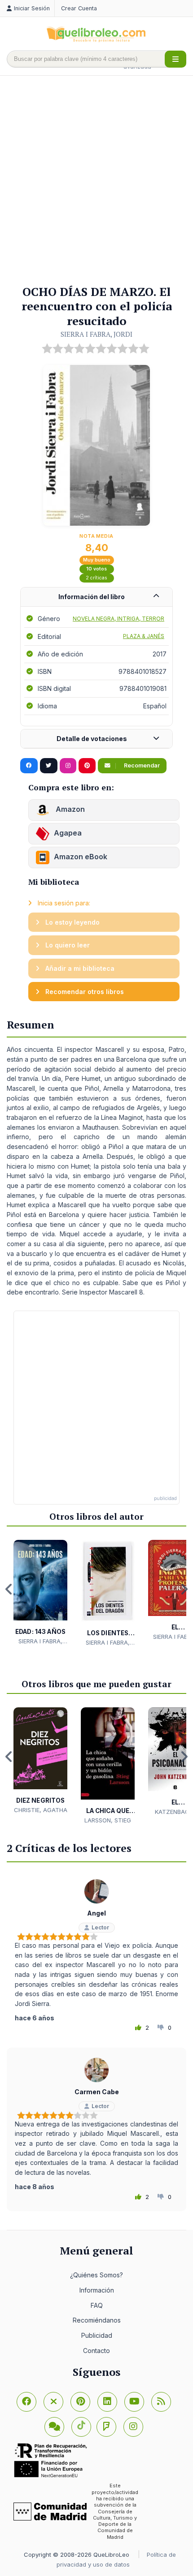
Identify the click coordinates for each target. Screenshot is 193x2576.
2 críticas (96, 578)
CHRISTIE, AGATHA (41, 1810)
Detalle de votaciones (92, 739)
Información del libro (92, 597)
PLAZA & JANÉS (144, 636)
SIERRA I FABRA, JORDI (96, 334)
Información (97, 2290)
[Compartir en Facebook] (29, 766)
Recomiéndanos (97, 2320)
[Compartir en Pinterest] (87, 766)
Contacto (96, 2351)
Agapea (68, 833)
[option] (40, 1593)
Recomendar (141, 765)
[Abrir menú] (175, 59)
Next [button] (184, 1589)
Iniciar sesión (32, 8)
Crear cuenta (79, 8)
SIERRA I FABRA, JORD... (40, 1642)
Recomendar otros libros (84, 992)
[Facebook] (26, 2402)
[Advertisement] (96, 181)
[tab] (96, 597)
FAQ (97, 2305)
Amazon (69, 809)
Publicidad (97, 2335)
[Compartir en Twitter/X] (49, 766)
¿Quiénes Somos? (96, 2275)
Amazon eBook (81, 857)
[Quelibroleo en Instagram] (68, 766)
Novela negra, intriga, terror (118, 619)
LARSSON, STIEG (108, 1820)
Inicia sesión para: (63, 903)
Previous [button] (9, 1589)
